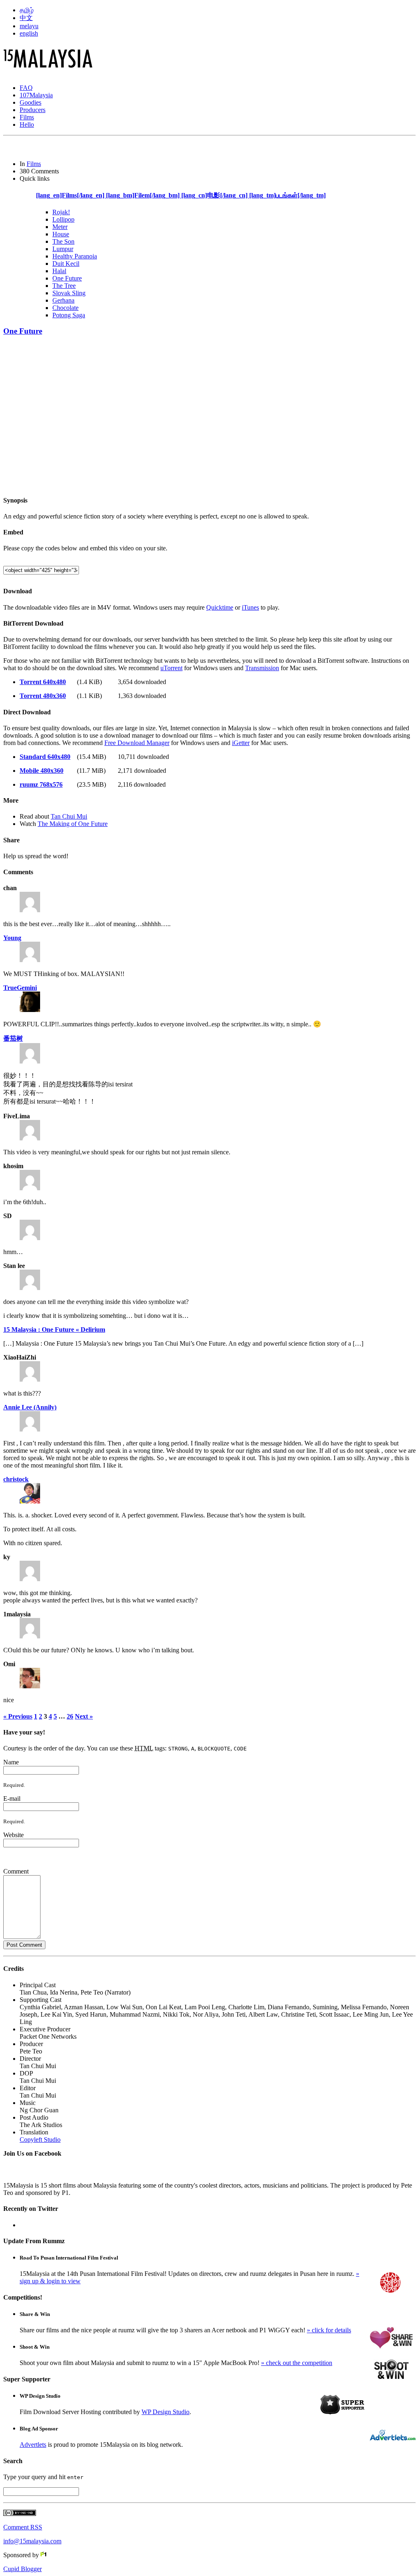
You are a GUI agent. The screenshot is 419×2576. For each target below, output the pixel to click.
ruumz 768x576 (41, 784)
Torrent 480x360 (43, 696)
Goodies (30, 102)
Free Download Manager (137, 743)
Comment (16, 1871)
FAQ (26, 88)
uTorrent (171, 668)
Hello (27, 125)
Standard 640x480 (45, 757)
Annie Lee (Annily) (30, 1407)
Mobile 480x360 (42, 771)
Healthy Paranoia (75, 256)
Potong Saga (69, 315)
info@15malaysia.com (32, 2541)
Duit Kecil (66, 264)
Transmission (262, 668)
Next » (84, 1716)
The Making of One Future (73, 824)
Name (11, 1762)
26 (70, 1716)
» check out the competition (297, 2363)
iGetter (241, 743)
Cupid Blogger (23, 2569)
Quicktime (220, 607)
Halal (59, 271)
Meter (60, 227)
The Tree (64, 286)
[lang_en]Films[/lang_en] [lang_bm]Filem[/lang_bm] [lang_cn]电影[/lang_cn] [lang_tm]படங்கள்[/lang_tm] (181, 195)
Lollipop (63, 219)
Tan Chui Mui (69, 816)
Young (12, 938)
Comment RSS (23, 2527)
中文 (26, 18)
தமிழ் (27, 10)
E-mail (12, 1798)
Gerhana (63, 300)
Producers (33, 110)
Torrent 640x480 (43, 682)
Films (27, 117)
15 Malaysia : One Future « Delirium (54, 1330)
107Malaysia (36, 95)
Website (14, 1835)
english (29, 33)
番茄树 (13, 1038)
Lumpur (63, 249)
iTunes (250, 607)
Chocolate (65, 308)
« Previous (18, 1716)
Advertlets (33, 2445)
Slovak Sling (69, 293)
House (61, 234)
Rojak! (61, 212)
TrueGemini (20, 988)
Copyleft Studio (40, 2140)
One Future (67, 278)
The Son (63, 241)
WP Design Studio (166, 2412)
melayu (29, 26)
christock (16, 1479)
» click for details (329, 2330)
